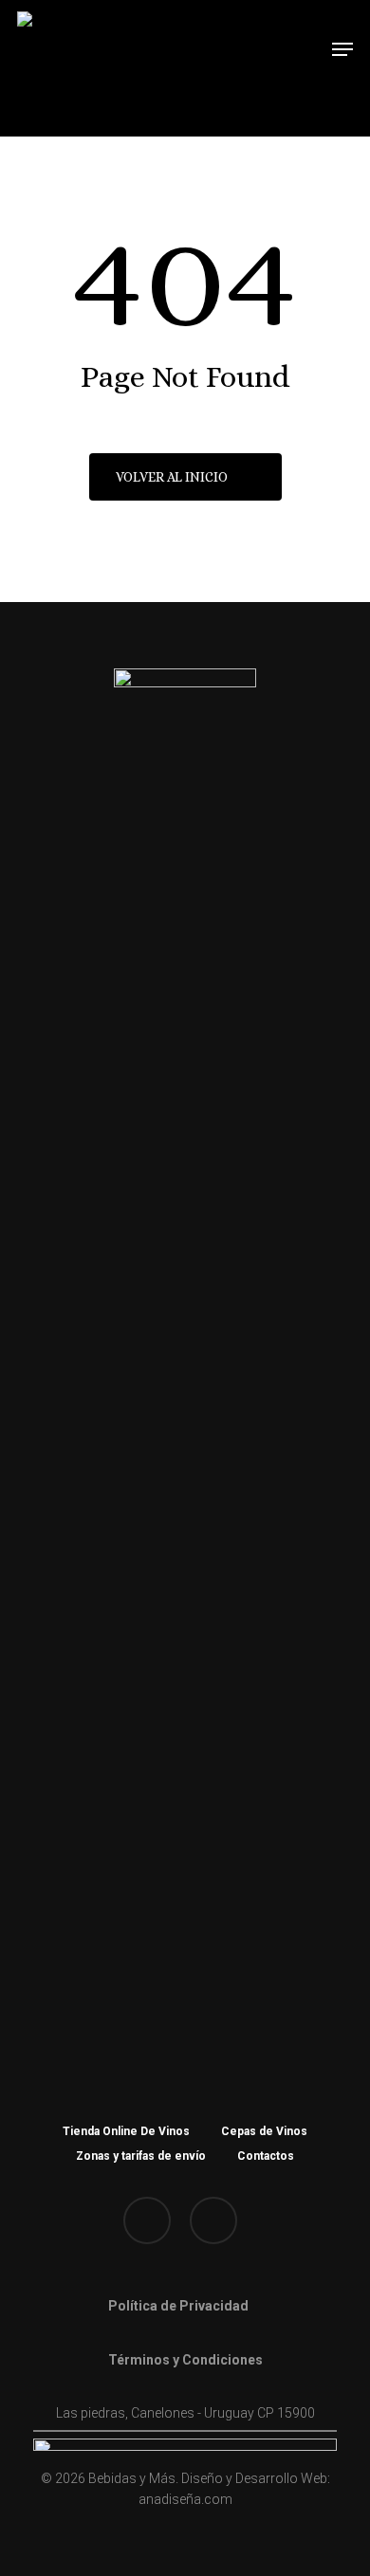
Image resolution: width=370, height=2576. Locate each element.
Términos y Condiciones (185, 2360)
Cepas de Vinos (264, 2131)
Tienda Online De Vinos (126, 2131)
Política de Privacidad (178, 2306)
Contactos (266, 2156)
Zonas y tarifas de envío (141, 2156)
